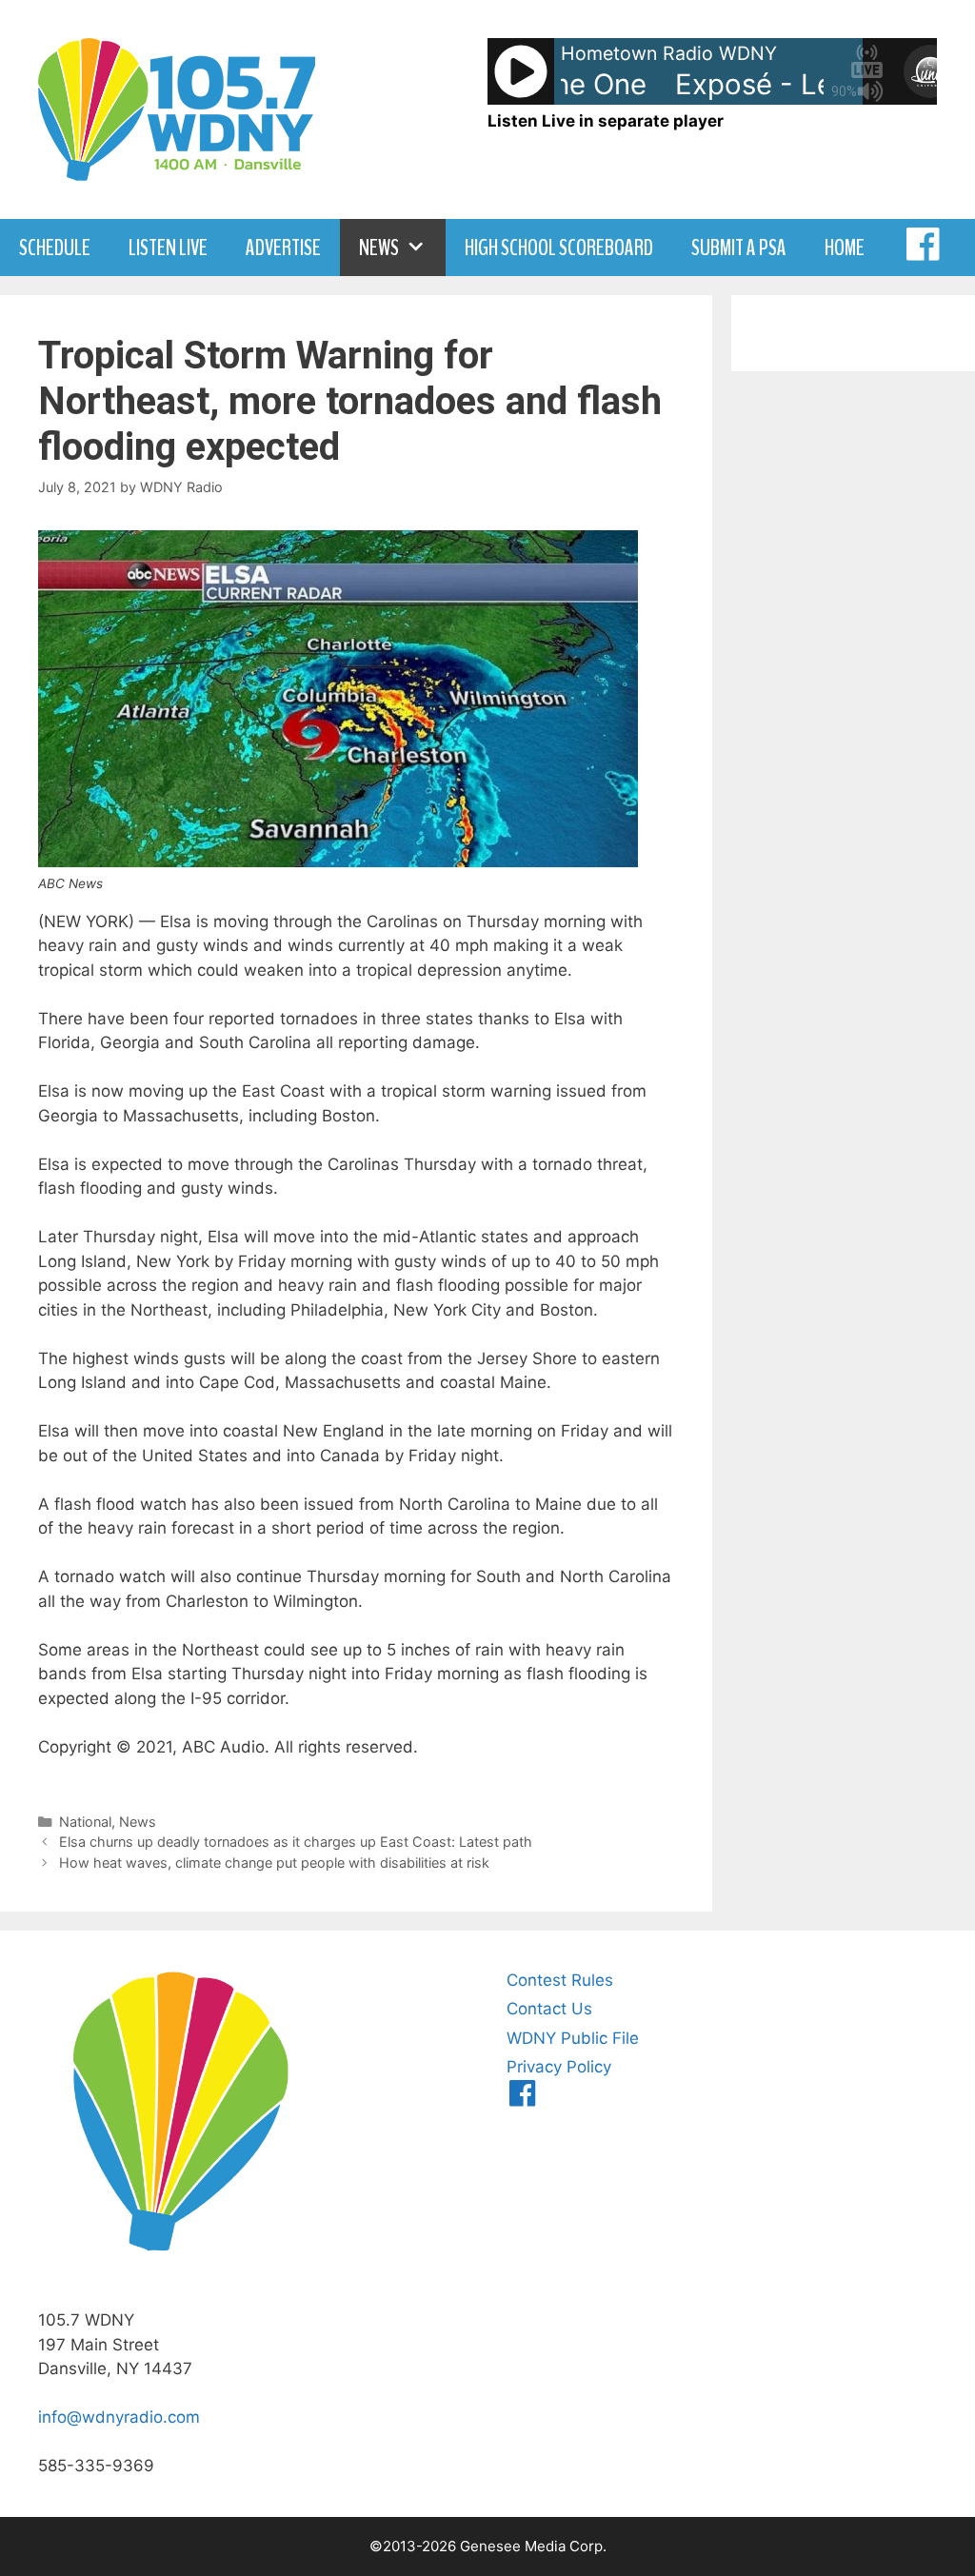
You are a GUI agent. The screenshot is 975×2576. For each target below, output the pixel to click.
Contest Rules (560, 1980)
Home (845, 248)
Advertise (283, 248)
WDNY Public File (573, 2038)
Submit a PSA (739, 248)
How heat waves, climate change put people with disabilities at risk (274, 1863)
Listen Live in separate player (606, 121)
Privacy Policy (559, 2067)
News (379, 248)
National (85, 1822)
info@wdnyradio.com (119, 2417)
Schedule (55, 248)
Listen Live (168, 248)
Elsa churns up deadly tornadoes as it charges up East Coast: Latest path (296, 1842)
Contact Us (549, 2009)
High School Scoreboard (559, 248)
